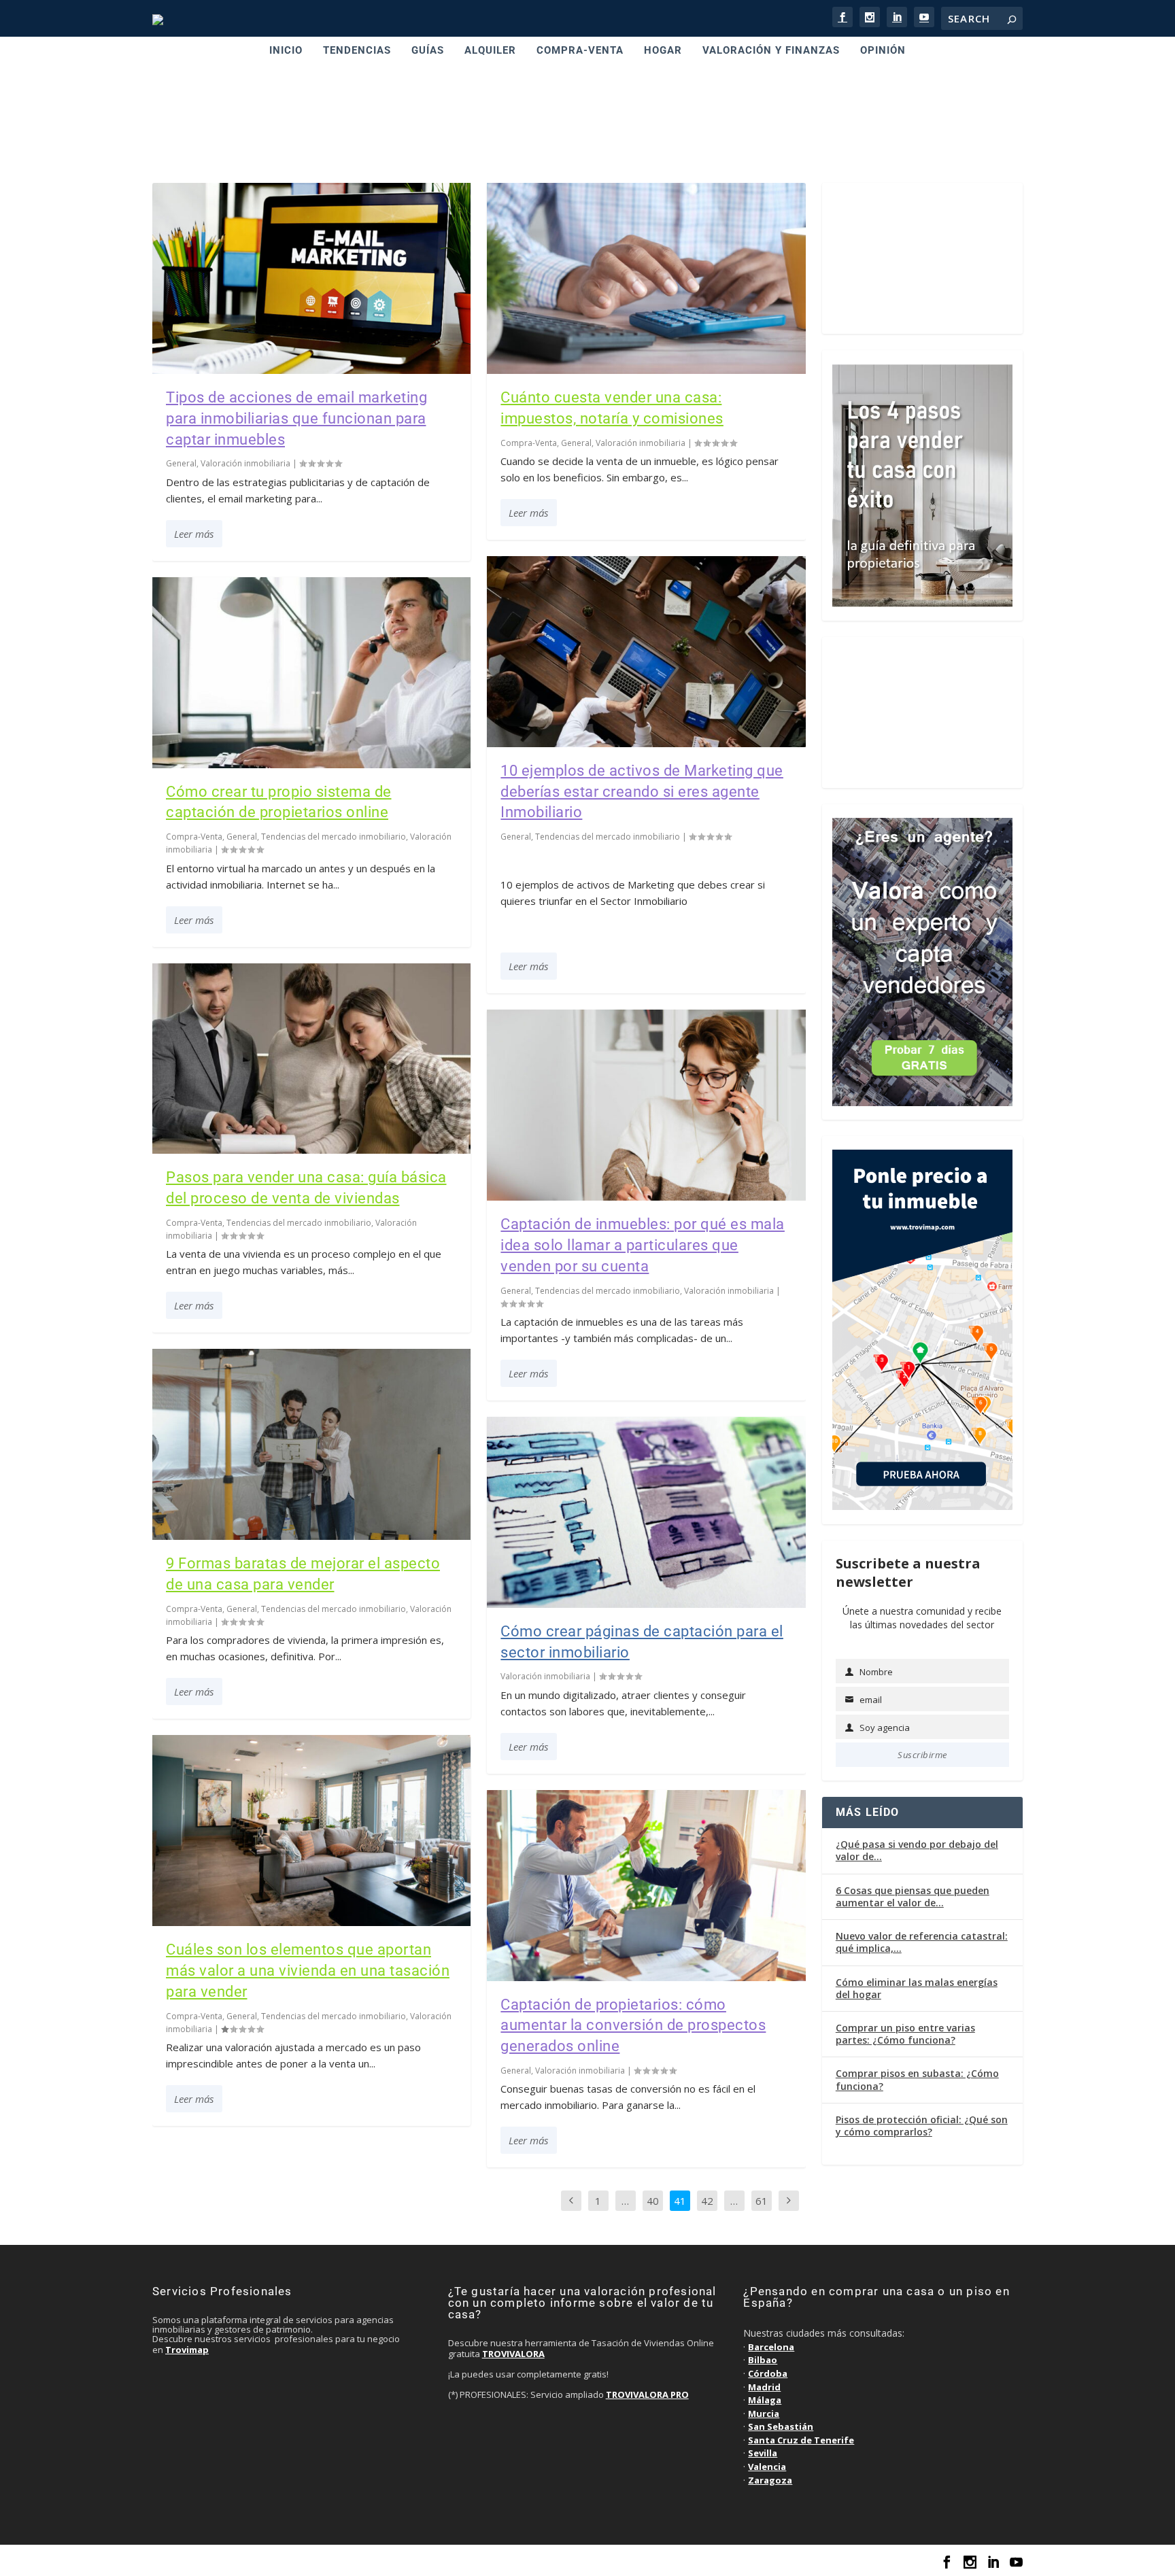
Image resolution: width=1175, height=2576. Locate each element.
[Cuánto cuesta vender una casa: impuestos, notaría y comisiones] (646, 278)
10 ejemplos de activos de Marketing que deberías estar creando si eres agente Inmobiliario (642, 792)
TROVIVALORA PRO (647, 2394)
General (181, 463)
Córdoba (768, 2373)
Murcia (764, 2414)
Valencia (767, 2467)
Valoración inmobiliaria (245, 463)
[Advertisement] (587, 125)
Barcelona (771, 2347)
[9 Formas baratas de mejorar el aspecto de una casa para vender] (311, 1444)
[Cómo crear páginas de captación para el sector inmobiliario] (646, 1512)
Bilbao (763, 2360)
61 (762, 2201)
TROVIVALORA (513, 2354)
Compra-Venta (194, 837)
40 (653, 2201)
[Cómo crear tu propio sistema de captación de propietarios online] (311, 673)
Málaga (765, 2400)
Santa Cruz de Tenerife (801, 2440)
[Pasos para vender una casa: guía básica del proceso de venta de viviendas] (311, 1059)
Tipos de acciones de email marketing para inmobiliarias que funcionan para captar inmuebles (296, 418)
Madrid (764, 2387)
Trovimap (187, 2350)
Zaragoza (770, 2480)
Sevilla (763, 2453)
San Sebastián (781, 2426)
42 (707, 2201)
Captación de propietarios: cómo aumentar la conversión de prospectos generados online (633, 2026)
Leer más (194, 534)
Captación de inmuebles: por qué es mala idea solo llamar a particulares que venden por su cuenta (643, 1245)
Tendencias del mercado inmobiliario (334, 837)
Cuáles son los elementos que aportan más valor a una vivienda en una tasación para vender (308, 1971)
